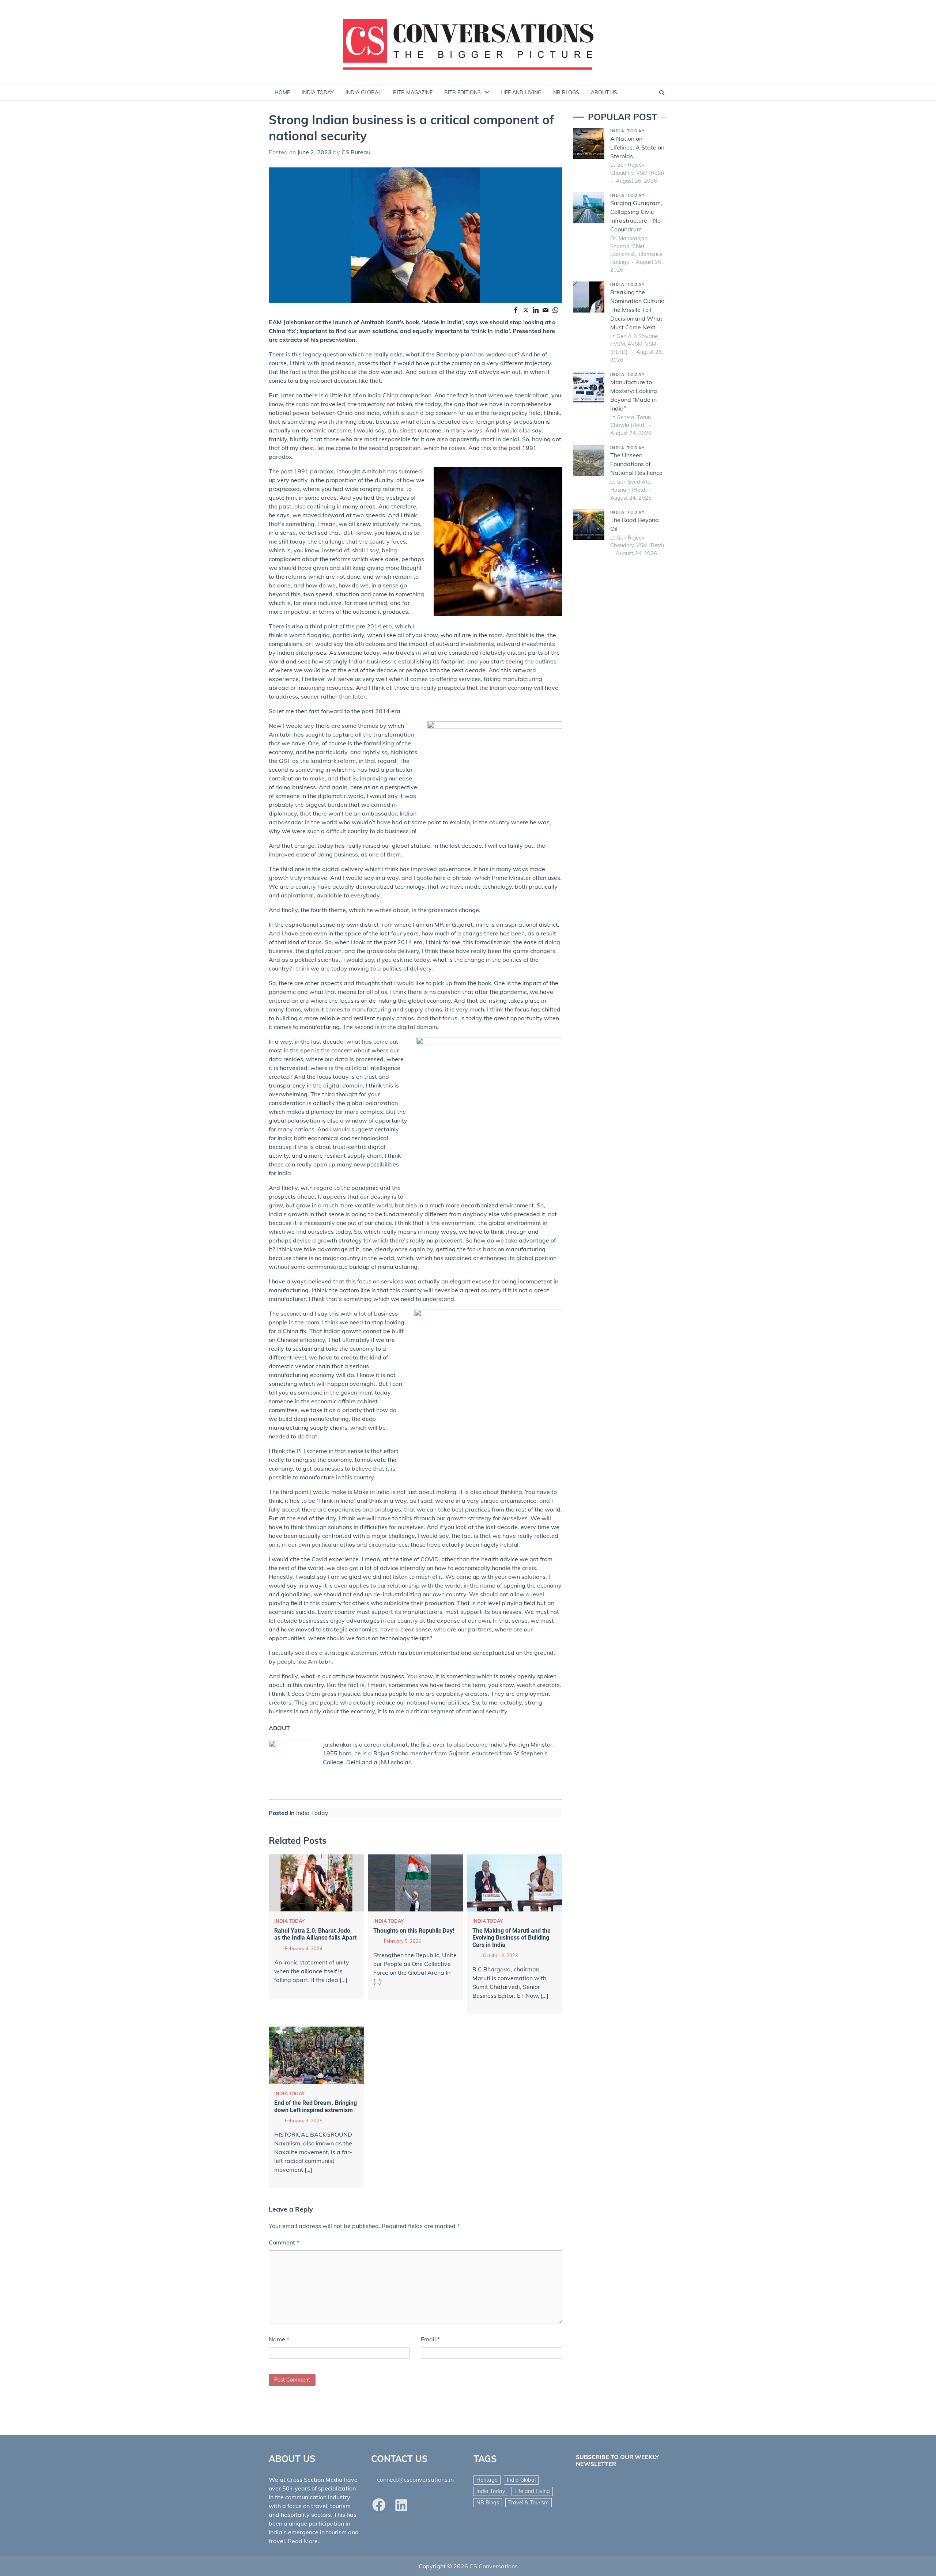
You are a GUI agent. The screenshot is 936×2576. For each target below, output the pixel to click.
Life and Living (532, 2491)
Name (279, 2339)
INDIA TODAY (318, 92)
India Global (521, 2480)
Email (430, 2339)
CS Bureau (356, 152)
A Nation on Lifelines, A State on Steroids (637, 147)
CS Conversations (494, 2566)
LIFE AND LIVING (521, 92)
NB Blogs (488, 2503)
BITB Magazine (413, 92)
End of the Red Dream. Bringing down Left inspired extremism (316, 2106)
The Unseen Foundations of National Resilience (636, 464)
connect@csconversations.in (415, 2479)
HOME (282, 92)
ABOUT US (604, 92)
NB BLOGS (566, 92)
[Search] (662, 93)
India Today (312, 1813)
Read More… (305, 2541)
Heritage (487, 2480)
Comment (284, 2242)
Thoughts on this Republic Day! (414, 1931)
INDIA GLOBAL (363, 92)
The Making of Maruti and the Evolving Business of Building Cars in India (512, 1938)
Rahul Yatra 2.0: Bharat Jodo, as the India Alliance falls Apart (315, 1934)
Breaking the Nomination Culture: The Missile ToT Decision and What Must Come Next (637, 310)
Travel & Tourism (529, 2503)
